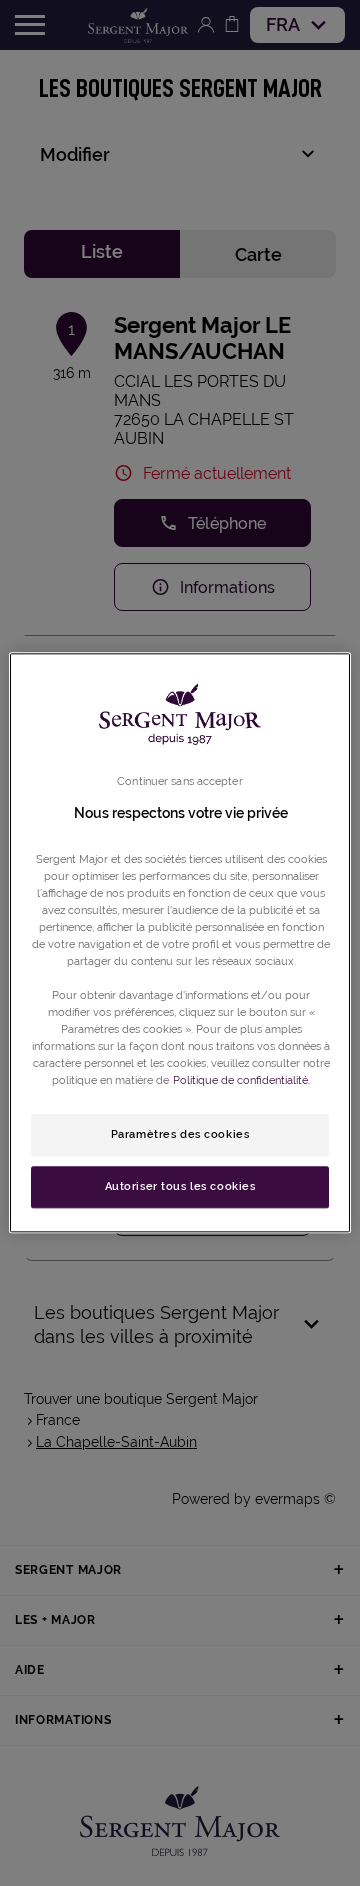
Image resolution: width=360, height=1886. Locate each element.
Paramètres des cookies (180, 1135)
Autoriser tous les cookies (180, 1187)
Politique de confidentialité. (241, 1081)
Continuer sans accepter (179, 781)
